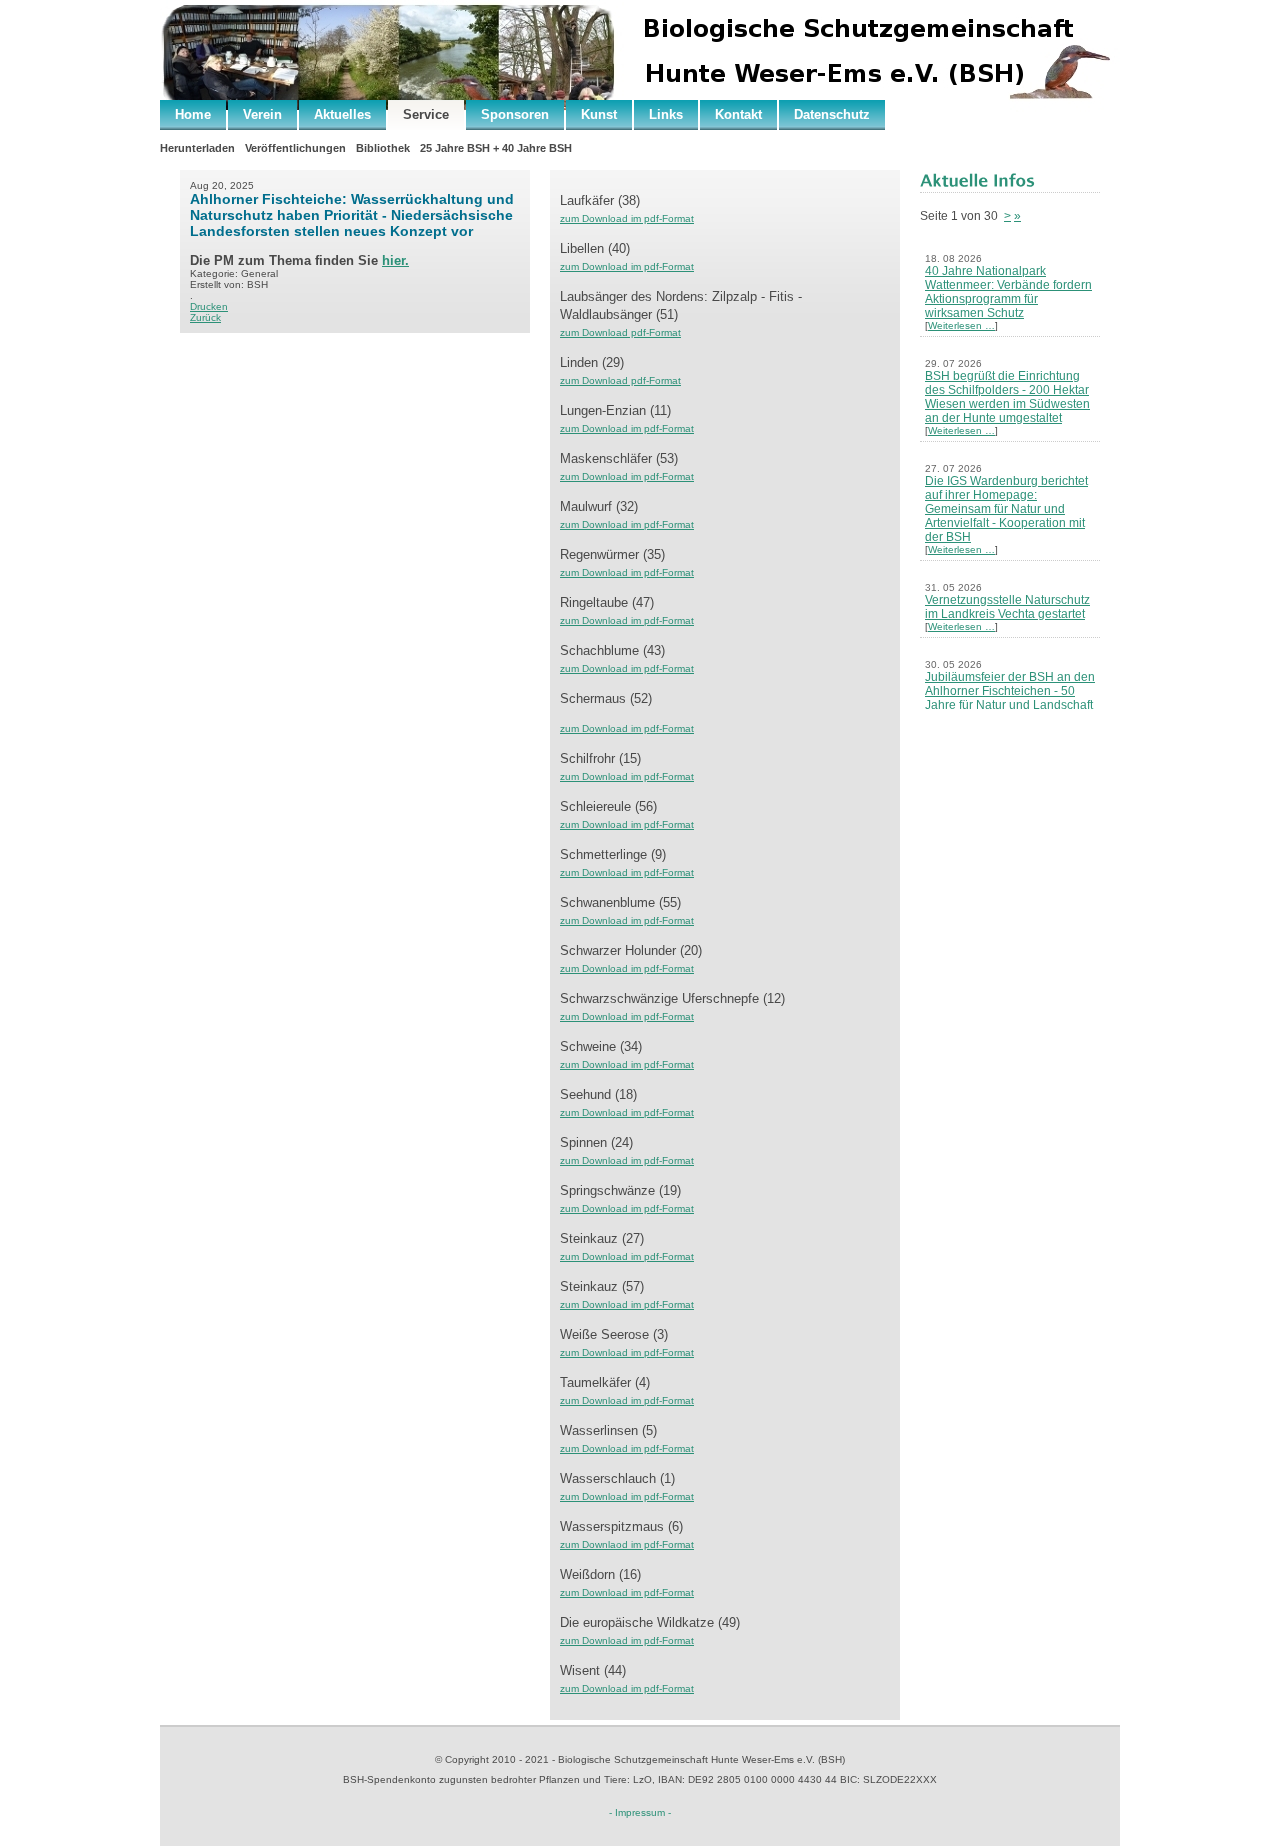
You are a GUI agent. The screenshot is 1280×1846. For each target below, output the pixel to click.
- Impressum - (640, 1812)
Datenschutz (832, 114)
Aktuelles (342, 114)
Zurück (205, 317)
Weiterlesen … (961, 325)
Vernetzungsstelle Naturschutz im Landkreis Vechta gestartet (1007, 607)
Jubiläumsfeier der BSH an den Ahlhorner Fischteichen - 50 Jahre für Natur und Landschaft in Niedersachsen (1010, 698)
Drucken (209, 306)
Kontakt (738, 114)
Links (666, 114)
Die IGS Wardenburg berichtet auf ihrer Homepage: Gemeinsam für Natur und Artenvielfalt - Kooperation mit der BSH (1006, 509)
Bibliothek (383, 148)
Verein (262, 114)
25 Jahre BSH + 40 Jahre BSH (496, 148)
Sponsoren (515, 114)
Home (193, 114)
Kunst (599, 114)
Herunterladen (197, 148)
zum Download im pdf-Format (627, 524)
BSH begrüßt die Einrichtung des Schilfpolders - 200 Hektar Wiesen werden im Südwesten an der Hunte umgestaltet (1007, 397)
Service (426, 114)
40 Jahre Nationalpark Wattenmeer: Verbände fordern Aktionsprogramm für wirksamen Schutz (1008, 292)
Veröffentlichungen (295, 148)
